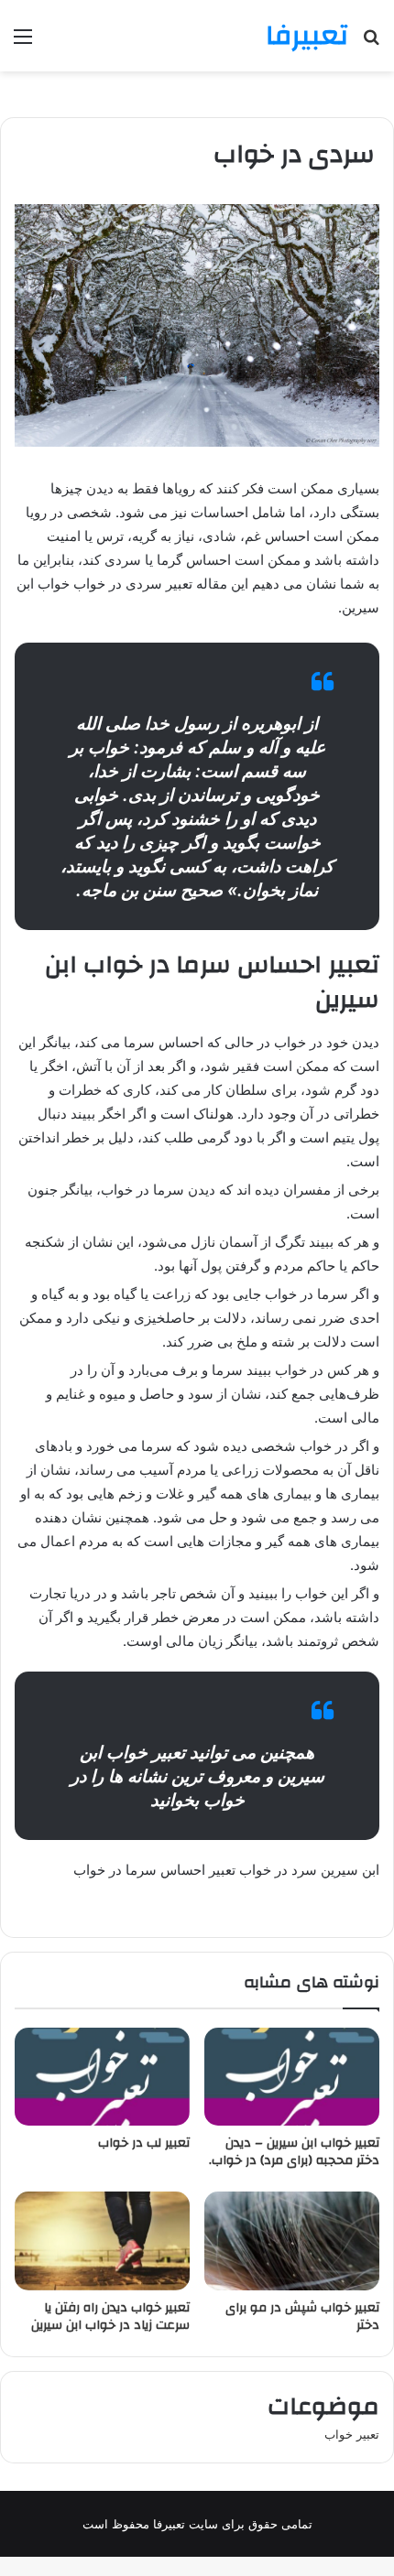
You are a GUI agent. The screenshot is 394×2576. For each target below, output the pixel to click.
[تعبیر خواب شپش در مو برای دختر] (292, 2241)
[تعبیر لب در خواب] (102, 2077)
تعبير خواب (352, 2434)
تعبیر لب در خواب (144, 2143)
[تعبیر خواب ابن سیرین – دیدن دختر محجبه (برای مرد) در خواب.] (292, 2077)
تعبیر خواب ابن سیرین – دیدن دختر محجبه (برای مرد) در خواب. (294, 2152)
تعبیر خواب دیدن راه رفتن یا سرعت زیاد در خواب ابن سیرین (110, 2316)
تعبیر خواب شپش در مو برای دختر (302, 2316)
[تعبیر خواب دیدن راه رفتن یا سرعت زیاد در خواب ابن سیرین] (102, 2241)
